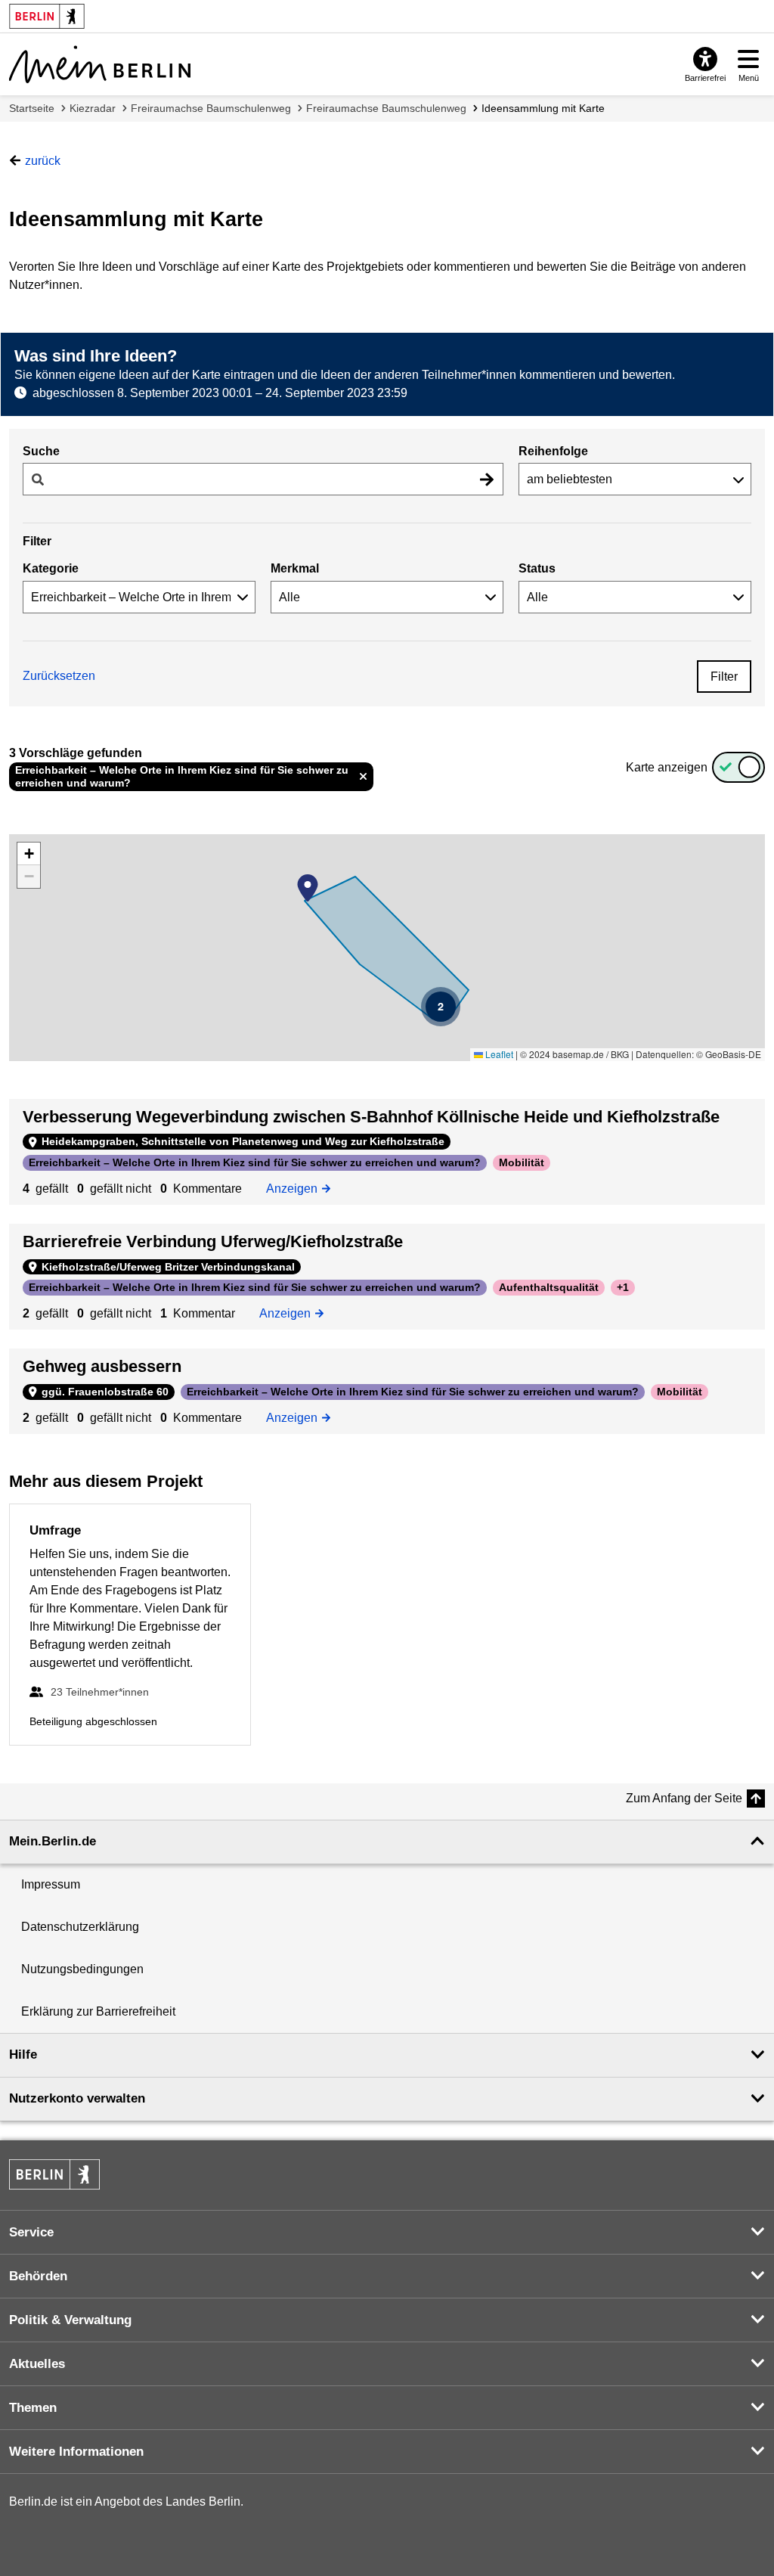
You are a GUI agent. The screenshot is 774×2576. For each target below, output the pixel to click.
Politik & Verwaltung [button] (70, 2320)
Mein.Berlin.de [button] (53, 1841)
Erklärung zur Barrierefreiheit (98, 2011)
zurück (43, 161)
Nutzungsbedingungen (82, 1969)
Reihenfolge (553, 451)
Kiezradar (93, 108)
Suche (41, 451)
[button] (308, 888)
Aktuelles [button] (37, 2364)
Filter (724, 677)
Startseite (32, 108)
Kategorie (51, 568)
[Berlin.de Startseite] (54, 2174)
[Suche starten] (487, 479)
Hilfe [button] (23, 2055)
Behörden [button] (38, 2276)
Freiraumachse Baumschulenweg (211, 108)
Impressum (51, 1884)
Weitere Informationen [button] (76, 2452)
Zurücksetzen (59, 676)
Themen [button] (33, 2408)
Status (537, 568)
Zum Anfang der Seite (684, 1798)
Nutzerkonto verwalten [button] (77, 2098)
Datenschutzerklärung (80, 1927)
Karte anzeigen (667, 767)
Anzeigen (297, 1189)
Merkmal (295, 568)
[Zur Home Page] (100, 64)
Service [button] (31, 2232)
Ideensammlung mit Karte (543, 108)
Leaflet (498, 1054)
